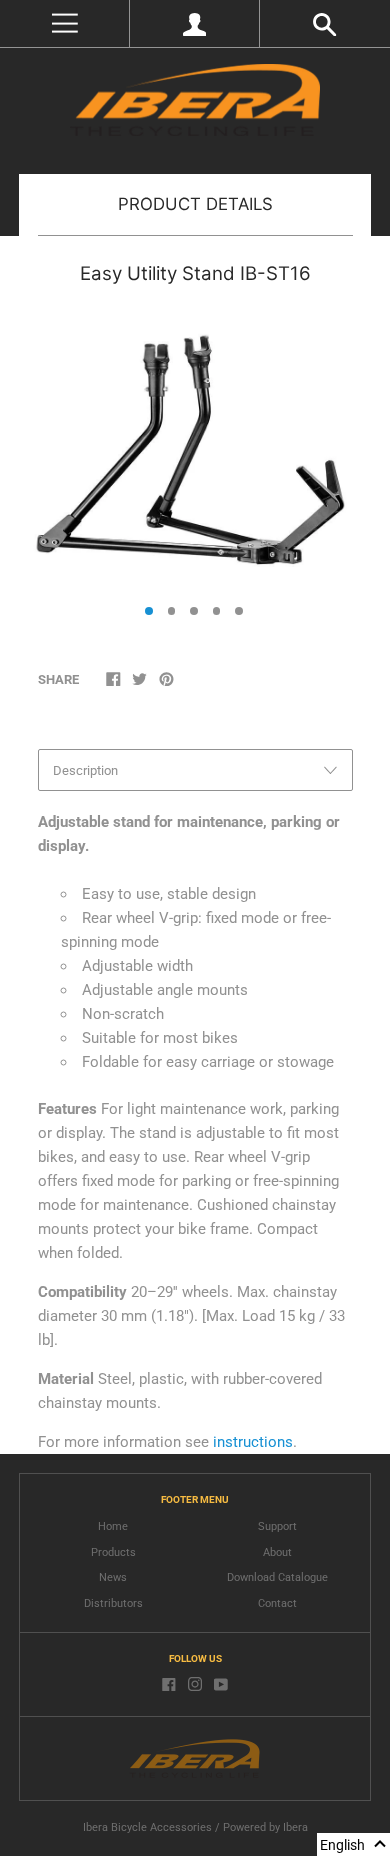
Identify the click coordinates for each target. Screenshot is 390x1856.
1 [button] (149, 611)
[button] (353, 1844)
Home (113, 1526)
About (277, 1552)
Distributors (113, 1603)
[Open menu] (64, 23)
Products (113, 1552)
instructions (253, 1442)
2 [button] (172, 611)
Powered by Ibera (265, 1827)
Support (277, 1526)
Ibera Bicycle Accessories (147, 1827)
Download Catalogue (277, 1577)
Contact (277, 1603)
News (113, 1577)
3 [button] (194, 611)
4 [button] (217, 611)
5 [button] (239, 611)
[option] (194, 448)
